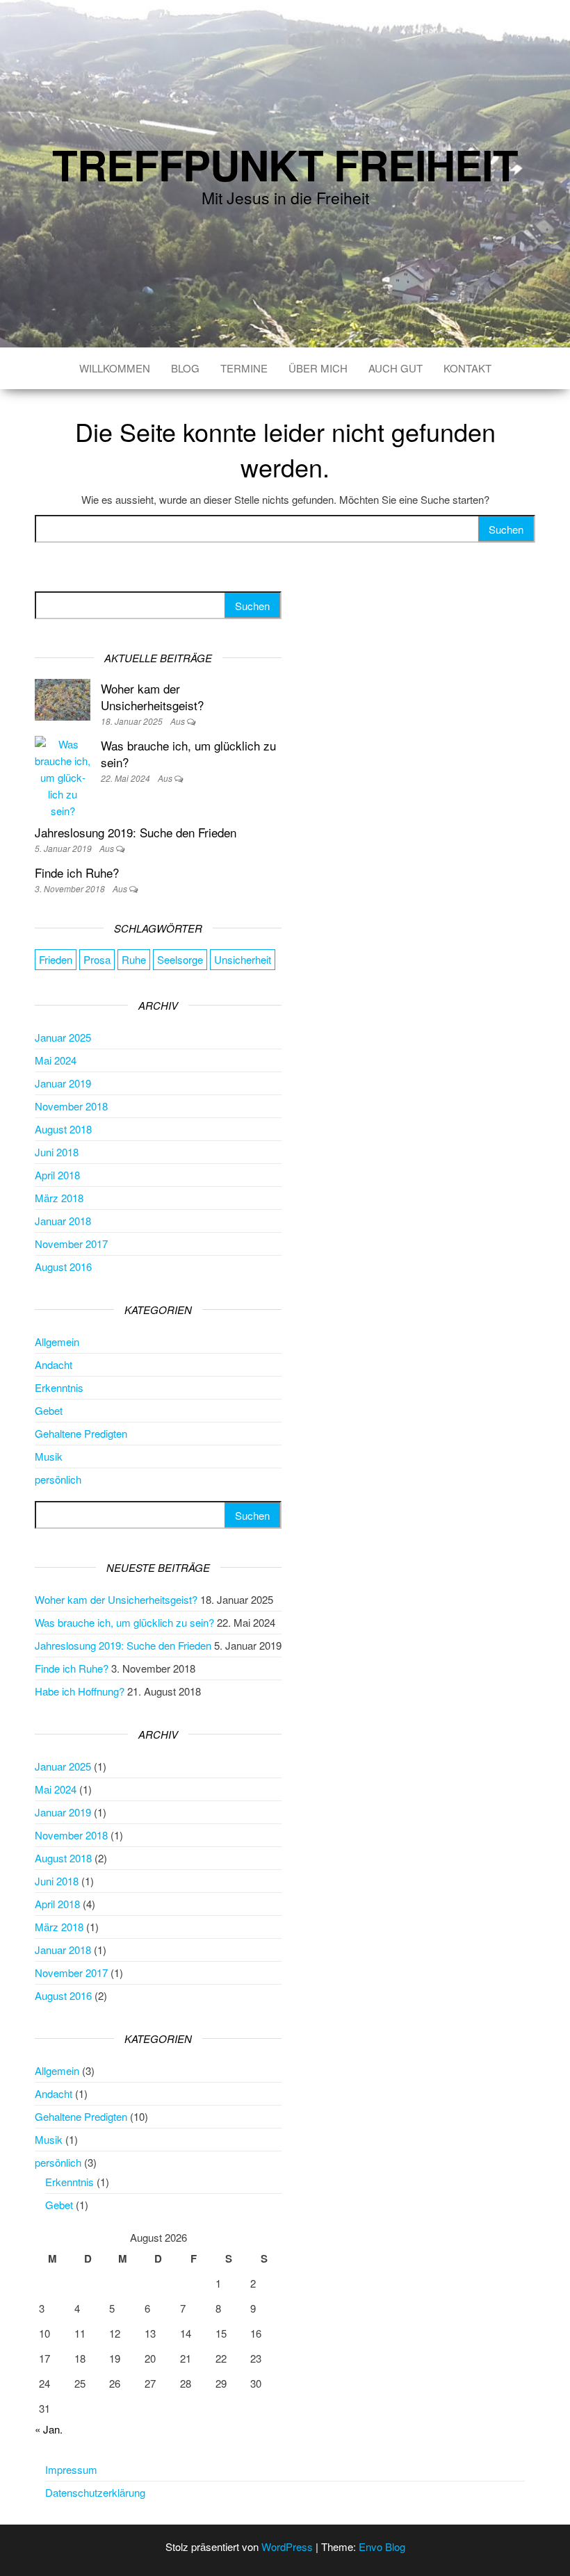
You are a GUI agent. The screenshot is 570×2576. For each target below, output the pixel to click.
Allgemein (57, 1342)
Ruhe (134, 959)
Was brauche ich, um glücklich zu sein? (188, 754)
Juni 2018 (57, 1152)
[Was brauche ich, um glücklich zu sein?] (63, 776)
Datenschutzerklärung (95, 2492)
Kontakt (467, 368)
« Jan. (49, 2429)
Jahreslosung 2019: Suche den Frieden (136, 832)
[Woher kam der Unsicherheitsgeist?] (63, 698)
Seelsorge (180, 959)
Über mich (318, 368)
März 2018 (59, 1198)
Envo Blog (382, 2546)
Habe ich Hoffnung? (80, 1691)
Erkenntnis (59, 1387)
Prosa (97, 959)
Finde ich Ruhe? (77, 872)
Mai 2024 (56, 1060)
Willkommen (115, 368)
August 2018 (63, 1129)
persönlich (58, 1479)
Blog (185, 368)
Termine (244, 368)
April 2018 (57, 1175)
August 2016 (63, 1266)
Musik (49, 1456)
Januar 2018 (63, 1221)
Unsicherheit (243, 959)
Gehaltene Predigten (81, 1433)
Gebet (49, 1410)
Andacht (54, 1364)
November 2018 (71, 1106)
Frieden (56, 959)
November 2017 (71, 1244)
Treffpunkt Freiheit (285, 164)
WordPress (287, 2546)
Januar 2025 (63, 1037)
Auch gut (396, 368)
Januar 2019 (63, 1083)
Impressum (71, 2469)
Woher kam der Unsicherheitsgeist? (152, 697)
